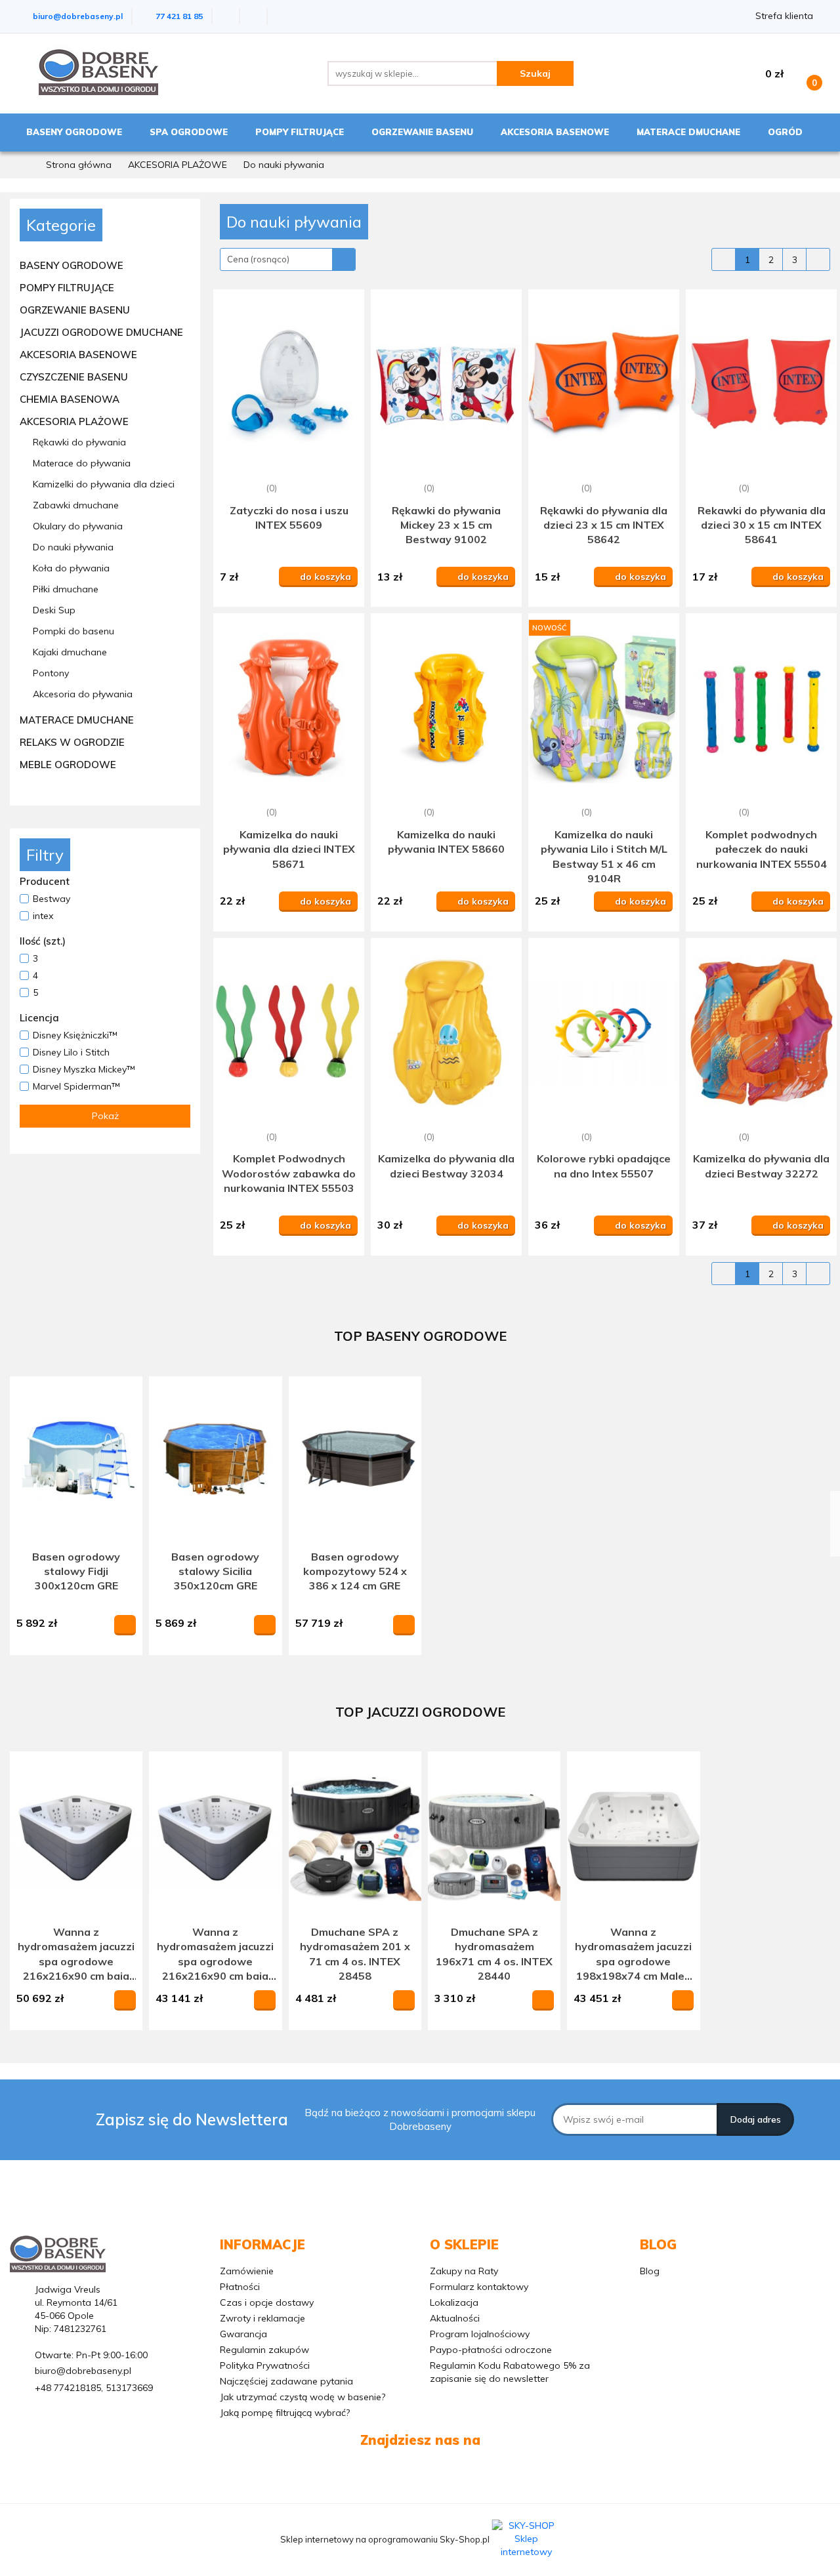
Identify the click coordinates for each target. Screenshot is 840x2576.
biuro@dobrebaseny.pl (83, 2371)
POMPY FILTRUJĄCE (68, 288)
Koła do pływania (71, 568)
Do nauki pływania (73, 547)
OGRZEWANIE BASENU (76, 310)
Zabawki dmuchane (76, 505)
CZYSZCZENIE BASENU (75, 377)
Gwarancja (243, 2334)
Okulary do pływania (78, 526)
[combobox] (288, 259)
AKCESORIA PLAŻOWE (75, 421)
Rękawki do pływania (79, 442)
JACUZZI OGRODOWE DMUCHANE (103, 332)
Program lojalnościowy (480, 2334)
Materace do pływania (82, 463)
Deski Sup (54, 610)
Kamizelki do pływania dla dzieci (104, 484)
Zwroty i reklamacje (262, 2318)
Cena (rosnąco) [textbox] (258, 259)
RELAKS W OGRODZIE (73, 742)
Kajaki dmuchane (70, 652)
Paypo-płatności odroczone (491, 2350)
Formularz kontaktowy (479, 2287)
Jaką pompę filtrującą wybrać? (285, 2413)
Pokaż (105, 1116)
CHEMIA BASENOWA (71, 399)
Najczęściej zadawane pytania (286, 2381)
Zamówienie (247, 2271)
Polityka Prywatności (265, 2365)
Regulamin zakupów (264, 2350)
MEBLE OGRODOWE (69, 765)
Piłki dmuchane (66, 589)
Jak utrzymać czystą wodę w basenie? (303, 2397)
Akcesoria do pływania (83, 694)
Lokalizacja (454, 2302)
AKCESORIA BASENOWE (80, 355)
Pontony (52, 673)
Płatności (240, 2287)
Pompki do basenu (73, 631)
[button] (262, 2245)
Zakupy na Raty (464, 2271)
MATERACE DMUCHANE (78, 720)
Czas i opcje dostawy (267, 2302)
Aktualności (455, 2318)
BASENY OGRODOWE (73, 265)
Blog (650, 2271)
